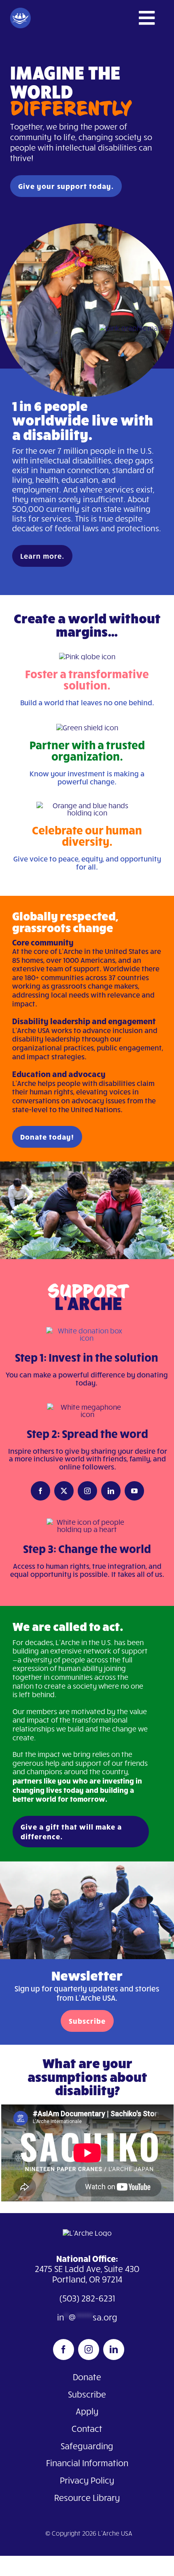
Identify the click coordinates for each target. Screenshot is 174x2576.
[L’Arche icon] (20, 11)
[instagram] (87, 1491)
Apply (87, 2411)
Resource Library (87, 2497)
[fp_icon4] (87, 1331)
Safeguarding (87, 2446)
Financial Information (87, 2463)
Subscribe (87, 2394)
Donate (87, 2377)
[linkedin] (111, 1491)
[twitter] (64, 1491)
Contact (87, 2428)
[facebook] (40, 1491)
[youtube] (134, 1491)
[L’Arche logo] (87, 2233)
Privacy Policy (87, 2480)
